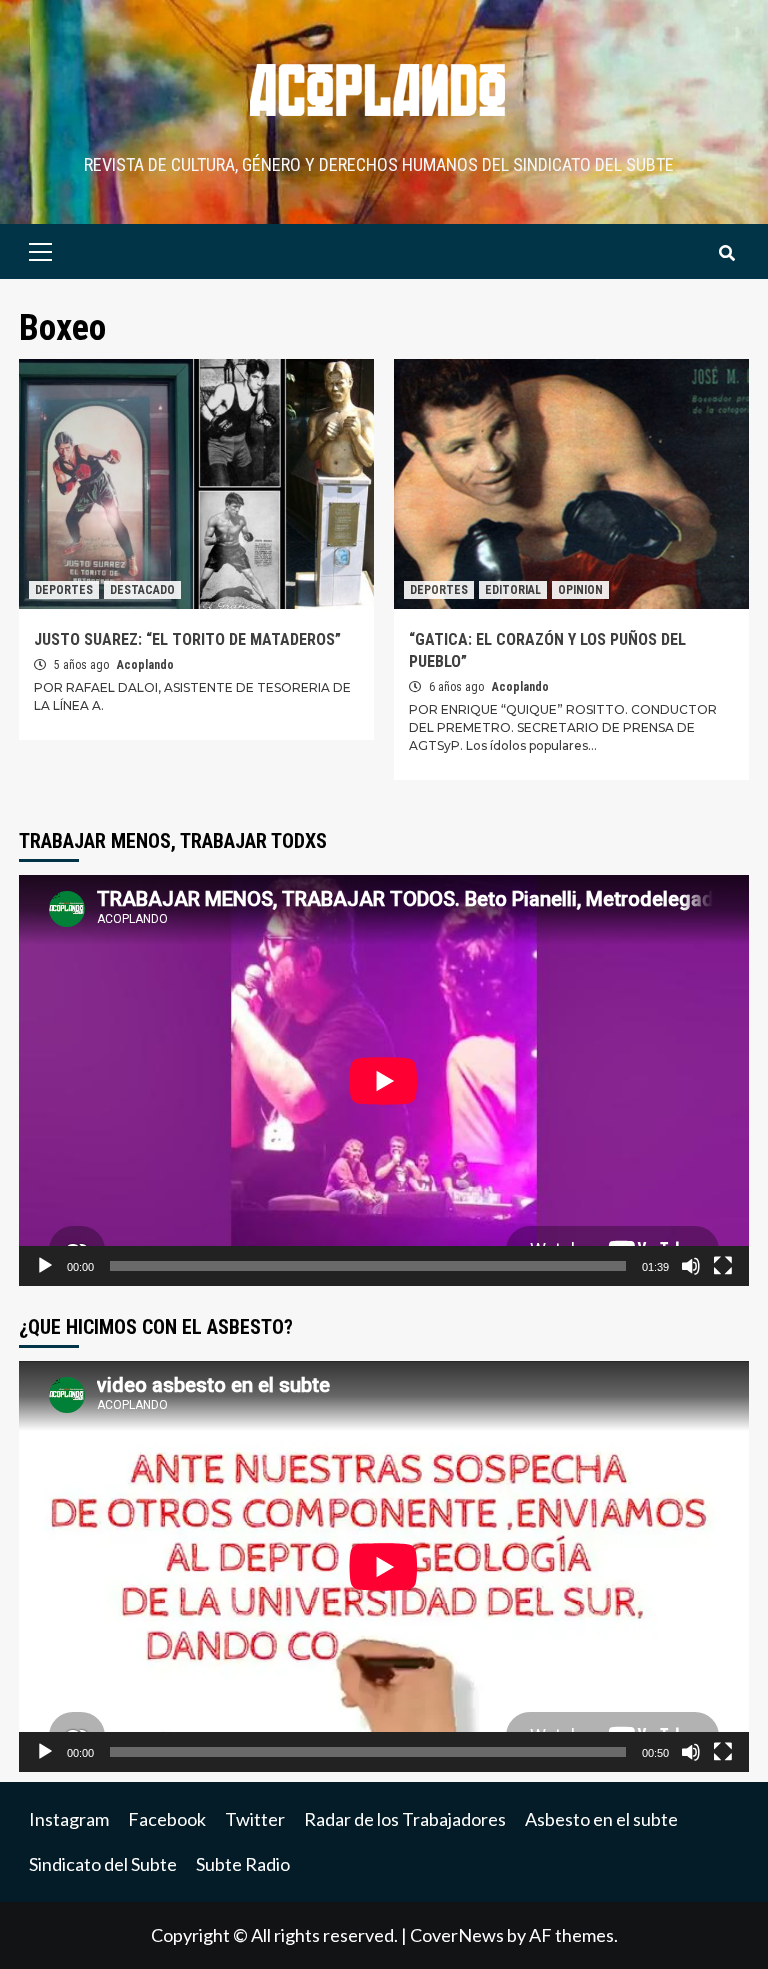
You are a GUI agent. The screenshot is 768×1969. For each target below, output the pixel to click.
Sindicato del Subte (103, 1864)
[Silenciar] (691, 1266)
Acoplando (145, 665)
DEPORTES (64, 590)
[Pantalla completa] (723, 1266)
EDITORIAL (513, 590)
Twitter (255, 1819)
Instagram (69, 1819)
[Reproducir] (45, 1266)
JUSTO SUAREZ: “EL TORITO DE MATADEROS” (187, 639)
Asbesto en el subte (601, 1819)
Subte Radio (243, 1864)
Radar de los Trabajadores (405, 1819)
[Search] (726, 254)
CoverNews (457, 1935)
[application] (384, 1080)
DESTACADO (142, 590)
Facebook (167, 1819)
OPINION (580, 590)
